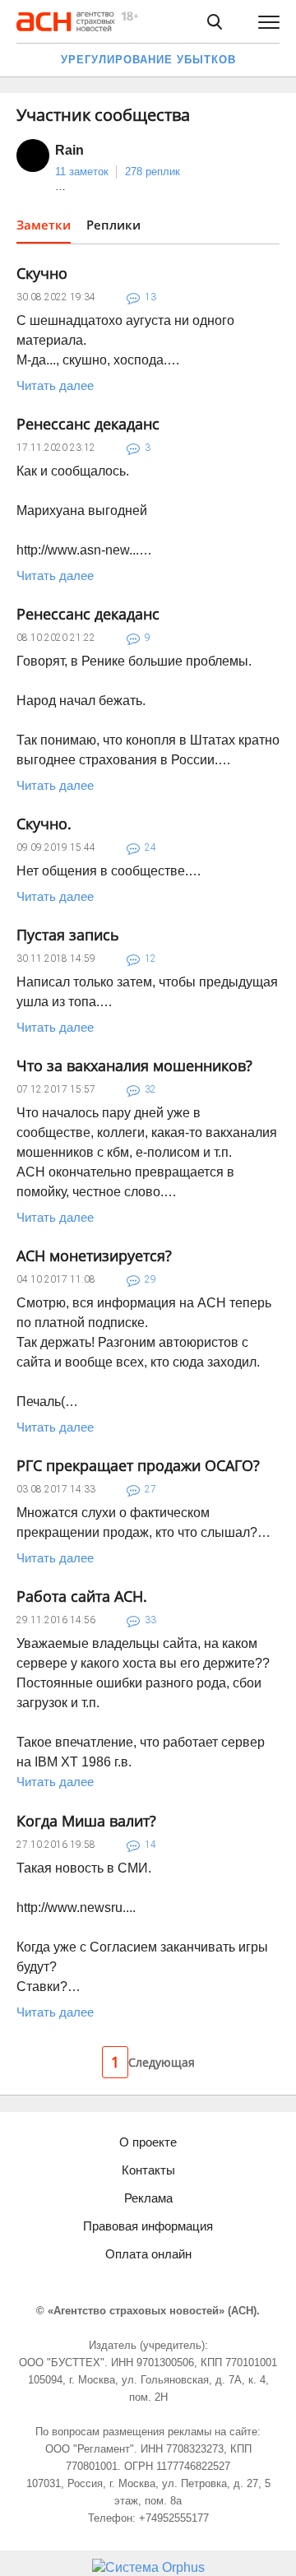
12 (150, 958)
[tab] (44, 230)
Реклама (148, 2198)
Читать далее (55, 385)
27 (150, 1489)
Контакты (148, 2170)
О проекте (148, 2142)
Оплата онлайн (148, 2254)
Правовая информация (148, 2226)
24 (150, 847)
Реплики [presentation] (113, 225)
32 (150, 1089)
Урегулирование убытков (148, 60)
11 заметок (82, 172)
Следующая (162, 2062)
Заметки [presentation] (44, 225)
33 (150, 1620)
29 (150, 1279)
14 (150, 1845)
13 (150, 297)
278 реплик (153, 172)
